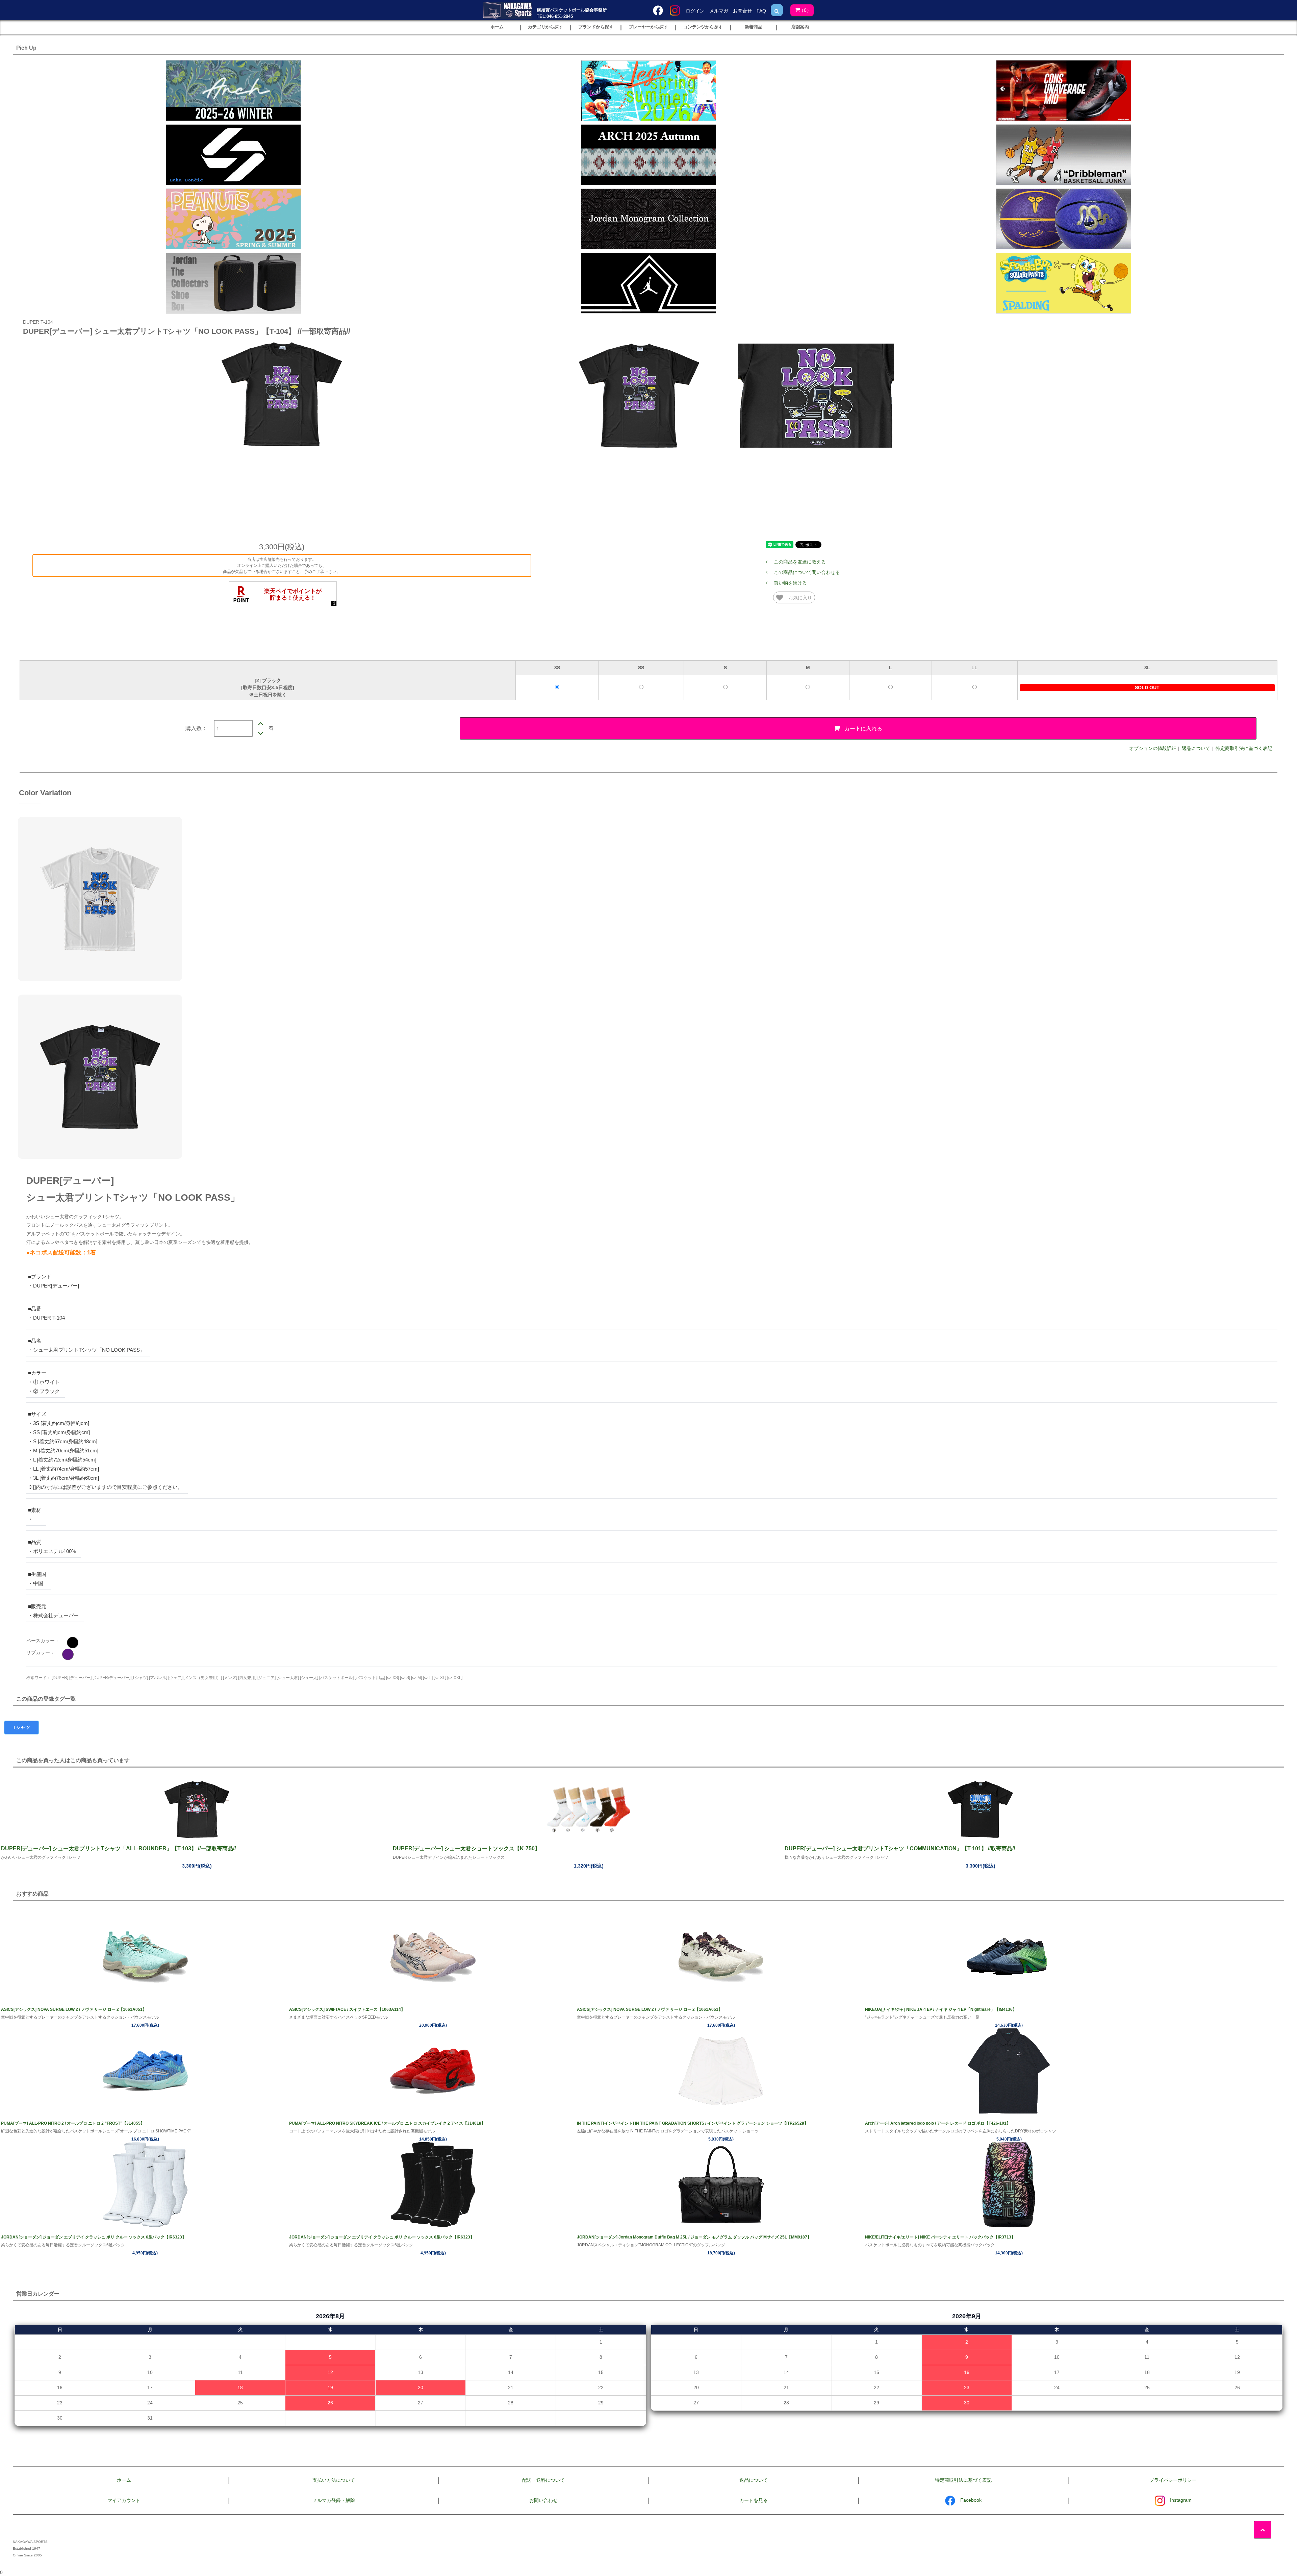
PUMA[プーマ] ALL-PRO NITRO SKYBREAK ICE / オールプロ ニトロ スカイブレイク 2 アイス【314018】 (387, 2123)
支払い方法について (334, 2480)
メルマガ (719, 11)
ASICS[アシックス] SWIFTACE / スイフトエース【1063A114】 (347, 2009)
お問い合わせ (543, 2500)
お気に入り (799, 597)
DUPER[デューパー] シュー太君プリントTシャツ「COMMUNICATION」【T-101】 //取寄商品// (900, 1848)
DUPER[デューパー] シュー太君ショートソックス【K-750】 (466, 1848)
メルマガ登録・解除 (334, 2500)
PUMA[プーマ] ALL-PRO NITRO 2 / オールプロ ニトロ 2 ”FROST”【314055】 (73, 2123)
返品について (1196, 748)
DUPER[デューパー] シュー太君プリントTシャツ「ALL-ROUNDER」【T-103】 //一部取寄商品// (118, 1848)
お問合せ (742, 11)
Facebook (971, 2500)
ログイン (695, 11)
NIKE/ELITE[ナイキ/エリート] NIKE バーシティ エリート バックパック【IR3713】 (940, 2237)
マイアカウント (124, 2500)
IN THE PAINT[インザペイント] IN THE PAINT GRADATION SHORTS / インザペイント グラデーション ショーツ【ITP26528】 (693, 2123)
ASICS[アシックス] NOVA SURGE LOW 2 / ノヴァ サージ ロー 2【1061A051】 (74, 2009)
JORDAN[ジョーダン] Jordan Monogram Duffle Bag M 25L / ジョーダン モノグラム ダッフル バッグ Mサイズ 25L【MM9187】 (694, 2237)
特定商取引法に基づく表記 (1244, 748)
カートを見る (754, 2500)
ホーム (124, 2480)
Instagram (1181, 2500)
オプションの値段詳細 (1153, 748)
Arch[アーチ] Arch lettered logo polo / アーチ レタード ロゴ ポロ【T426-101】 (938, 2123)
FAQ (761, 11)
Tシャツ (21, 1727)
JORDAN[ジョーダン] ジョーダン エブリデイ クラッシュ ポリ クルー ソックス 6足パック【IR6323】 (94, 2237)
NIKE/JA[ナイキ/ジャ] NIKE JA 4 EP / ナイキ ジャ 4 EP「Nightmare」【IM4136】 (941, 2009)
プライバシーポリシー (1173, 2480)
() (805, 10)
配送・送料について (543, 2480)
